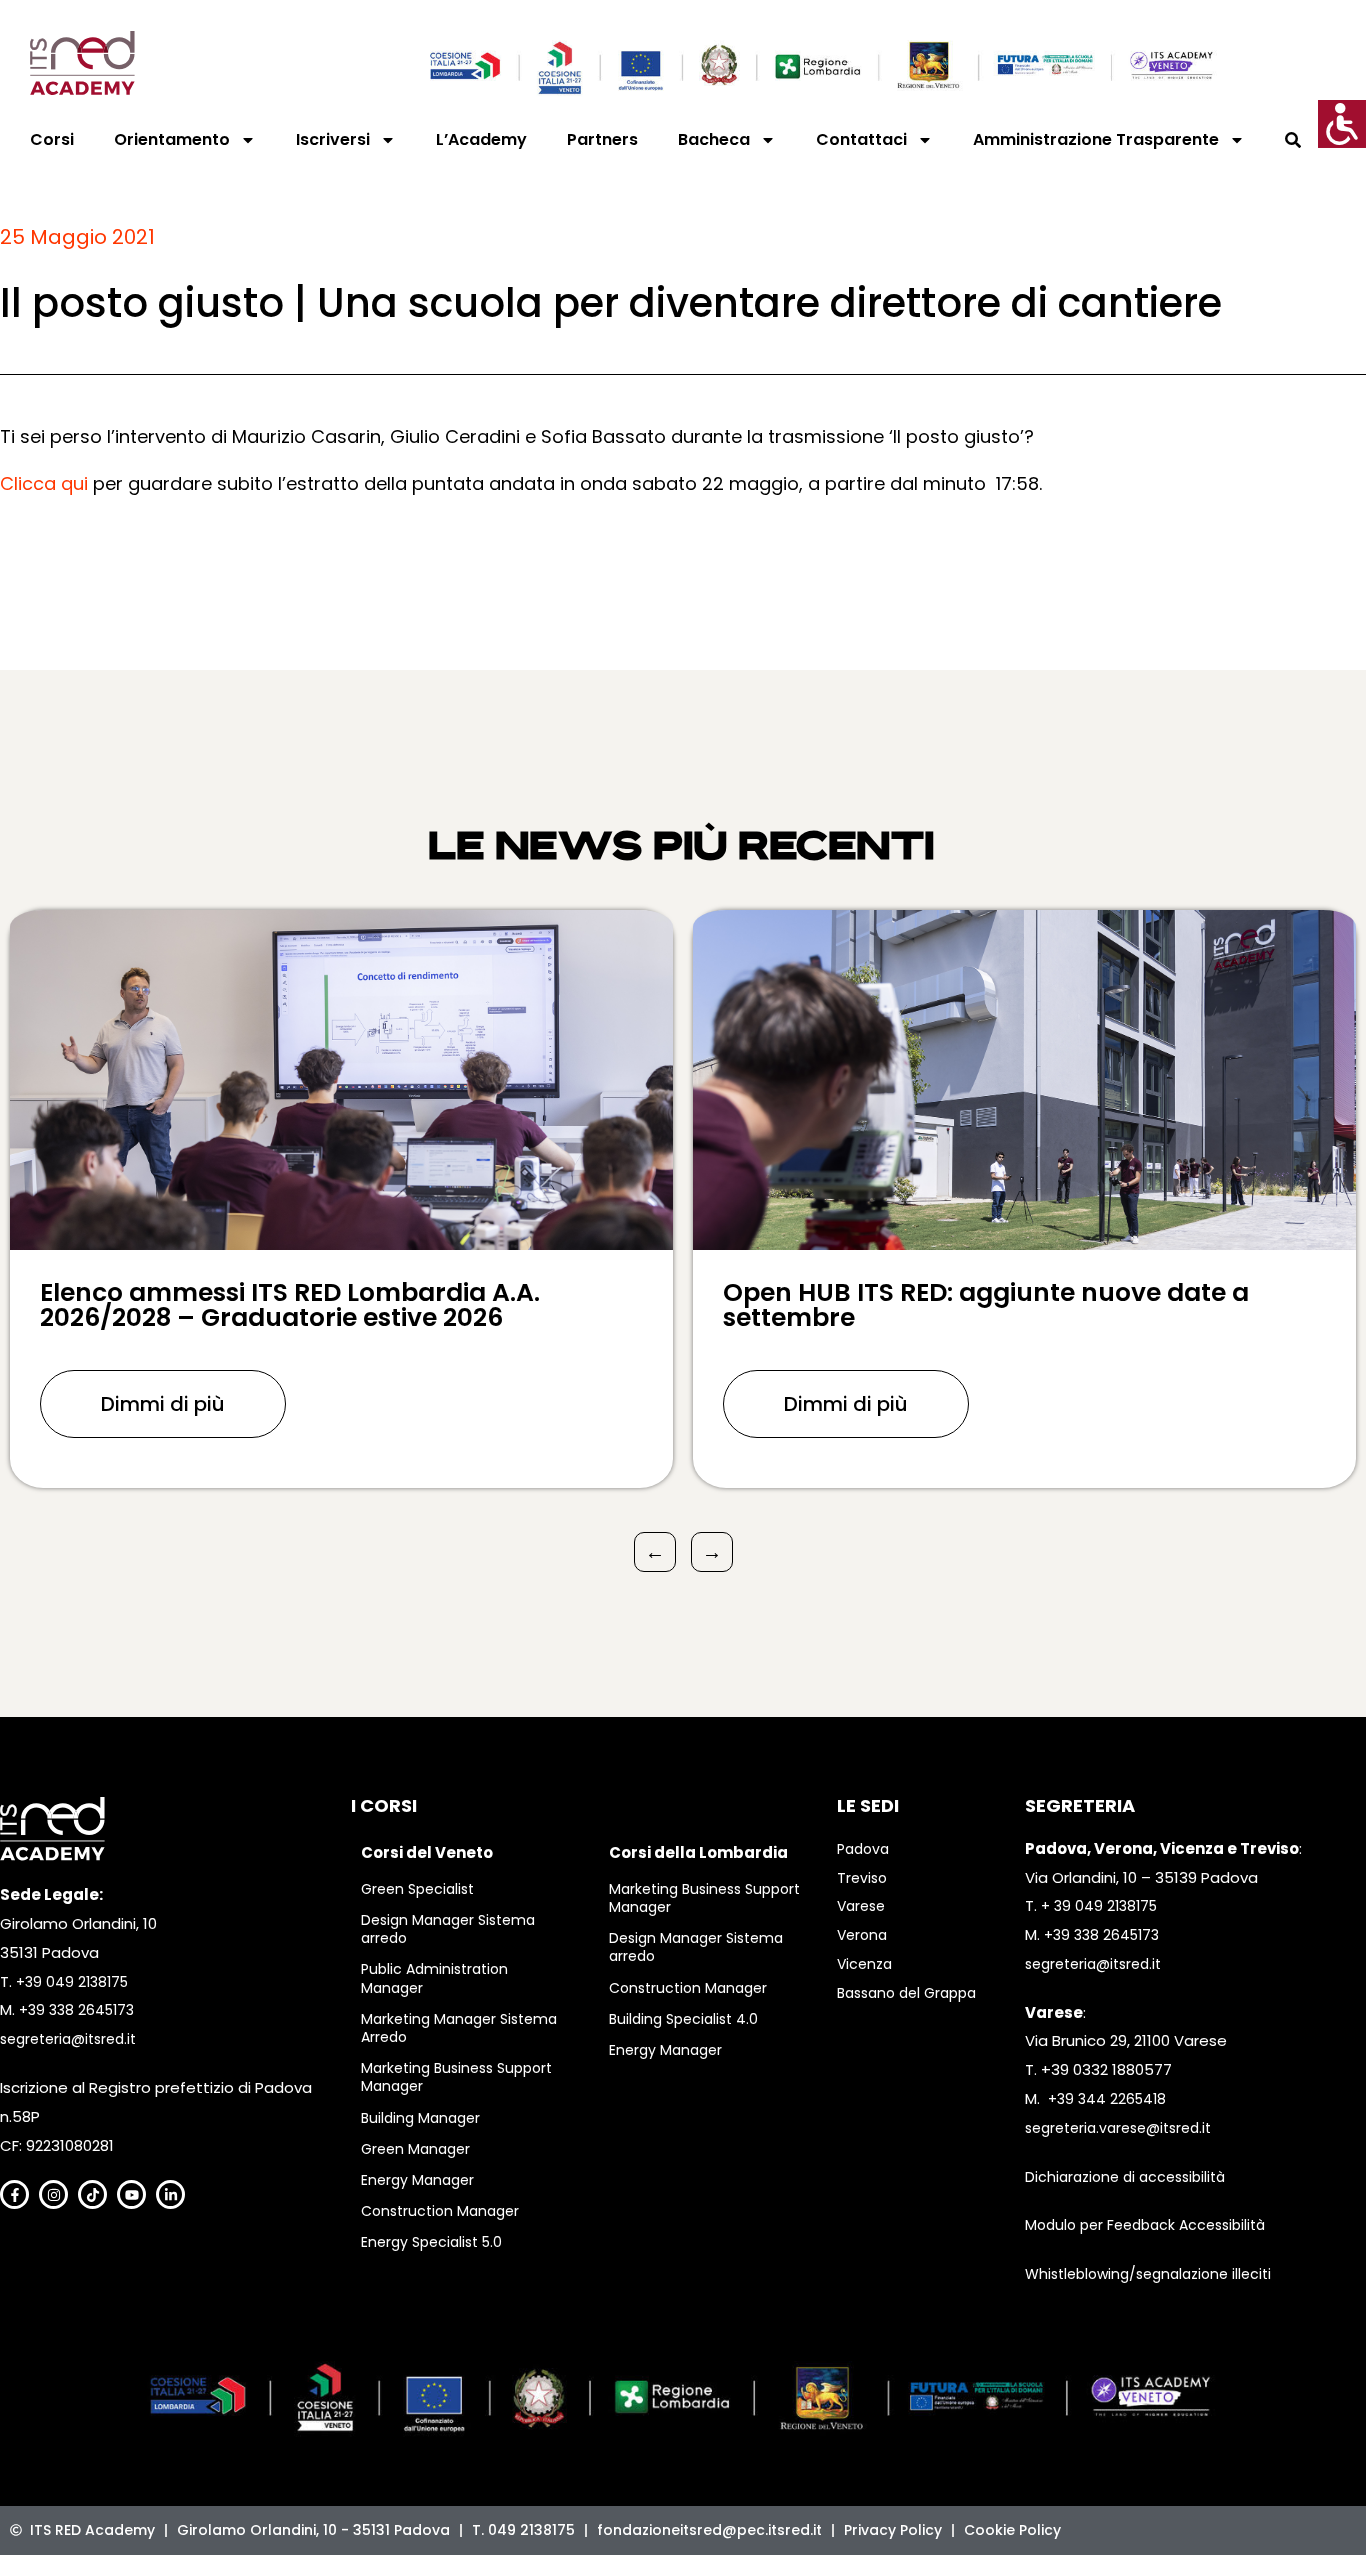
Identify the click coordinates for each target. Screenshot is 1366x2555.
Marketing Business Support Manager (456, 2077)
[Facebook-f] (14, 2194)
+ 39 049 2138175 (1099, 1906)
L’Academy (481, 139)
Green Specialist (417, 1889)
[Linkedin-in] (170, 2194)
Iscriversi (333, 139)
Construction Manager (440, 2211)
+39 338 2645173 (76, 2010)
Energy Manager (417, 2180)
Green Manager (415, 2149)
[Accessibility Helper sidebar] (1342, 124)
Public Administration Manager (434, 1978)
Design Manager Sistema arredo (448, 1929)
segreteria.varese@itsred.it (1118, 2128)
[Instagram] (53, 2194)
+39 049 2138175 (72, 1982)
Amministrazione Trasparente (1096, 139)
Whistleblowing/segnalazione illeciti (1148, 2274)
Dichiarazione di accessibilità (1125, 2177)
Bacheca (714, 139)
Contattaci (861, 139)
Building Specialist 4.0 (683, 2019)
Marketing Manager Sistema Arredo (459, 2028)
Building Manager (420, 2118)
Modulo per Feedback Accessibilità (1145, 2225)
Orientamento (172, 139)
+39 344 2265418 (1107, 2099)
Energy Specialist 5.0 (431, 2242)
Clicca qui (44, 483)
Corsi (52, 139)
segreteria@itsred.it (68, 2039)
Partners (602, 139)
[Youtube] (131, 2194)
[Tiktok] (92, 2194)
